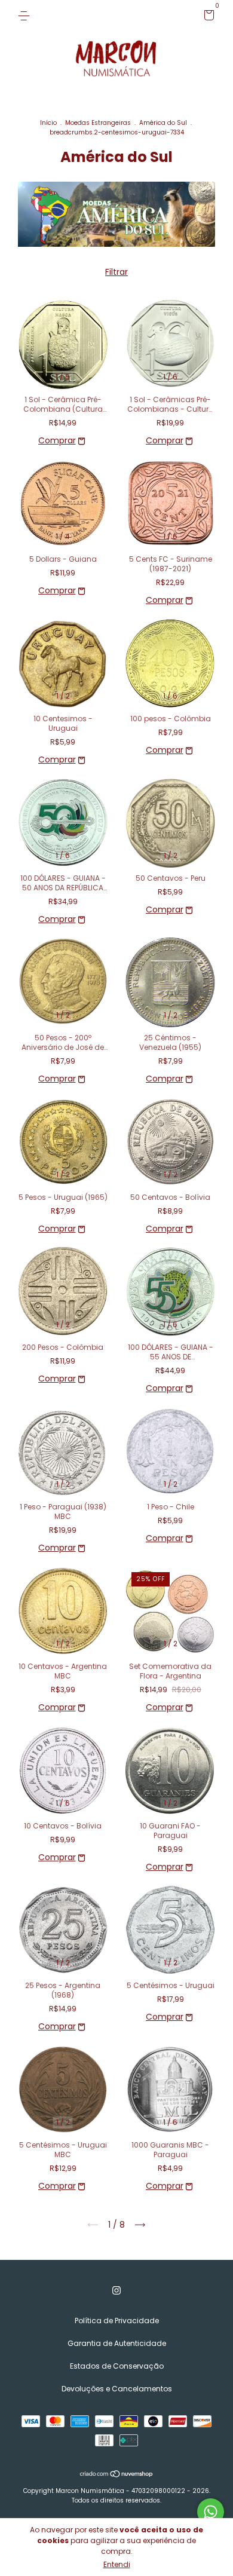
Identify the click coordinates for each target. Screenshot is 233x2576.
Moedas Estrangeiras (98, 123)
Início (48, 123)
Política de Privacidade (117, 2321)
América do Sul (163, 123)
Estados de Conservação (117, 2366)
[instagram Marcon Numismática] (116, 2290)
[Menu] (26, 15)
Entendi (117, 2564)
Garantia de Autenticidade (117, 2343)
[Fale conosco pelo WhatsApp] (211, 2512)
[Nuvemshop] (117, 2475)
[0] (207, 17)
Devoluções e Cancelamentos (117, 2389)
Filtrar (116, 272)
